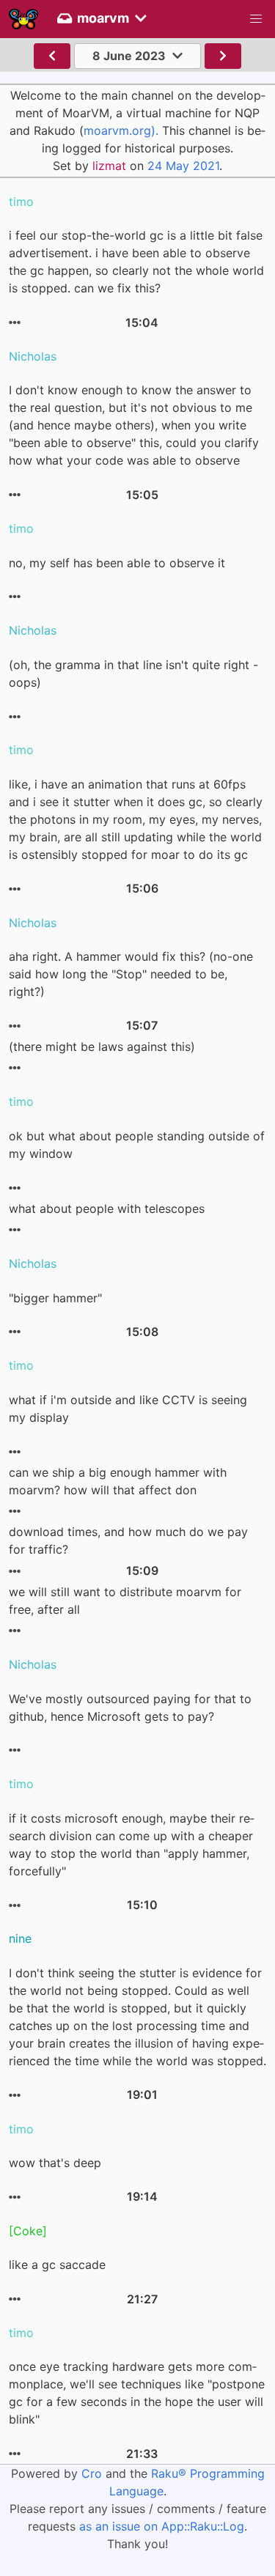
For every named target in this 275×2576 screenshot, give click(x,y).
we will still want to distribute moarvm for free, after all (125, 1601)
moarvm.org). (121, 130)
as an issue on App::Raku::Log (162, 2526)
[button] (256, 19)
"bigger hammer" (55, 1298)
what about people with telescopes (107, 1208)
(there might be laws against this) (102, 1047)
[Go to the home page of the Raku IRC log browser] (23, 19)
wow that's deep (55, 2163)
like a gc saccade (57, 2265)
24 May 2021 (183, 166)
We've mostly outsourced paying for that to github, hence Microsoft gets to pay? (130, 1708)
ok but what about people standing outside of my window (137, 1145)
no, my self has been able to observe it (117, 563)
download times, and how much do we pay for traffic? (128, 1540)
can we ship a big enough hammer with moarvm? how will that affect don (118, 1481)
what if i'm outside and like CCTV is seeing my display (128, 1409)
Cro (92, 2473)
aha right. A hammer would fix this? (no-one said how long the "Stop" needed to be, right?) (131, 974)
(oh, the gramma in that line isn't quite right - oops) (133, 673)
